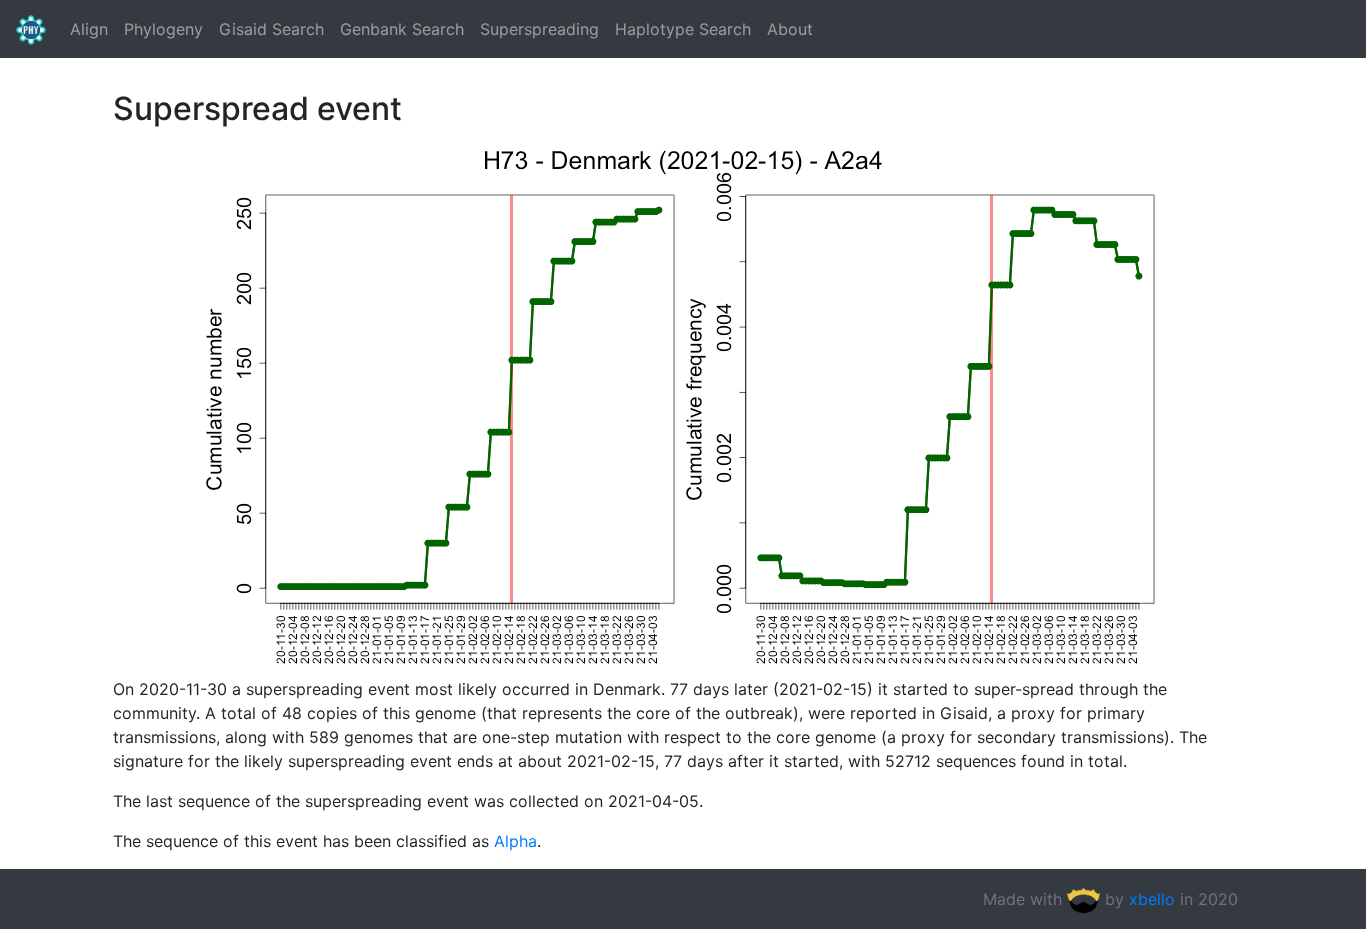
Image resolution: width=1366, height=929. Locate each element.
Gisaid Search (271, 29)
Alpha (515, 841)
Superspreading (539, 29)
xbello (1152, 899)
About (790, 29)
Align (89, 29)
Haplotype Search (683, 29)
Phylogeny (163, 29)
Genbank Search (402, 29)
